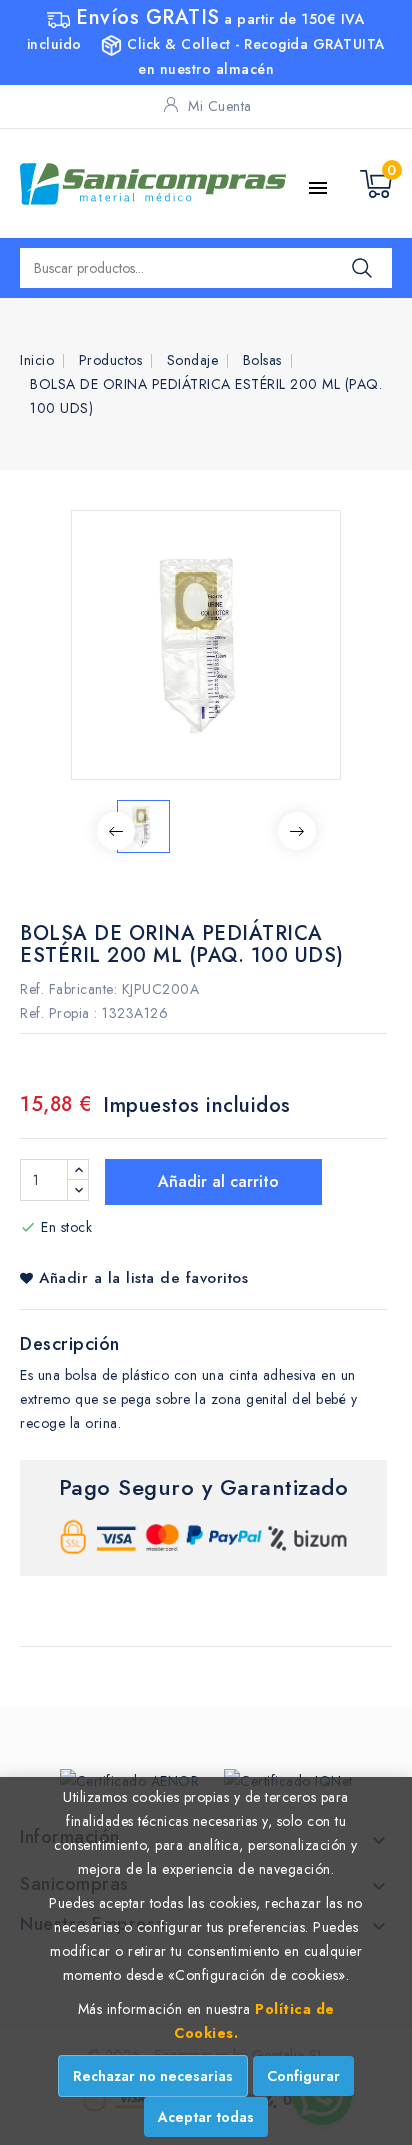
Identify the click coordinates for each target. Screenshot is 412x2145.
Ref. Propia (55, 1013)
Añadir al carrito (216, 1181)
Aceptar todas (206, 2117)
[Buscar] (362, 268)
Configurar (303, 2076)
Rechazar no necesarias (153, 2076)
